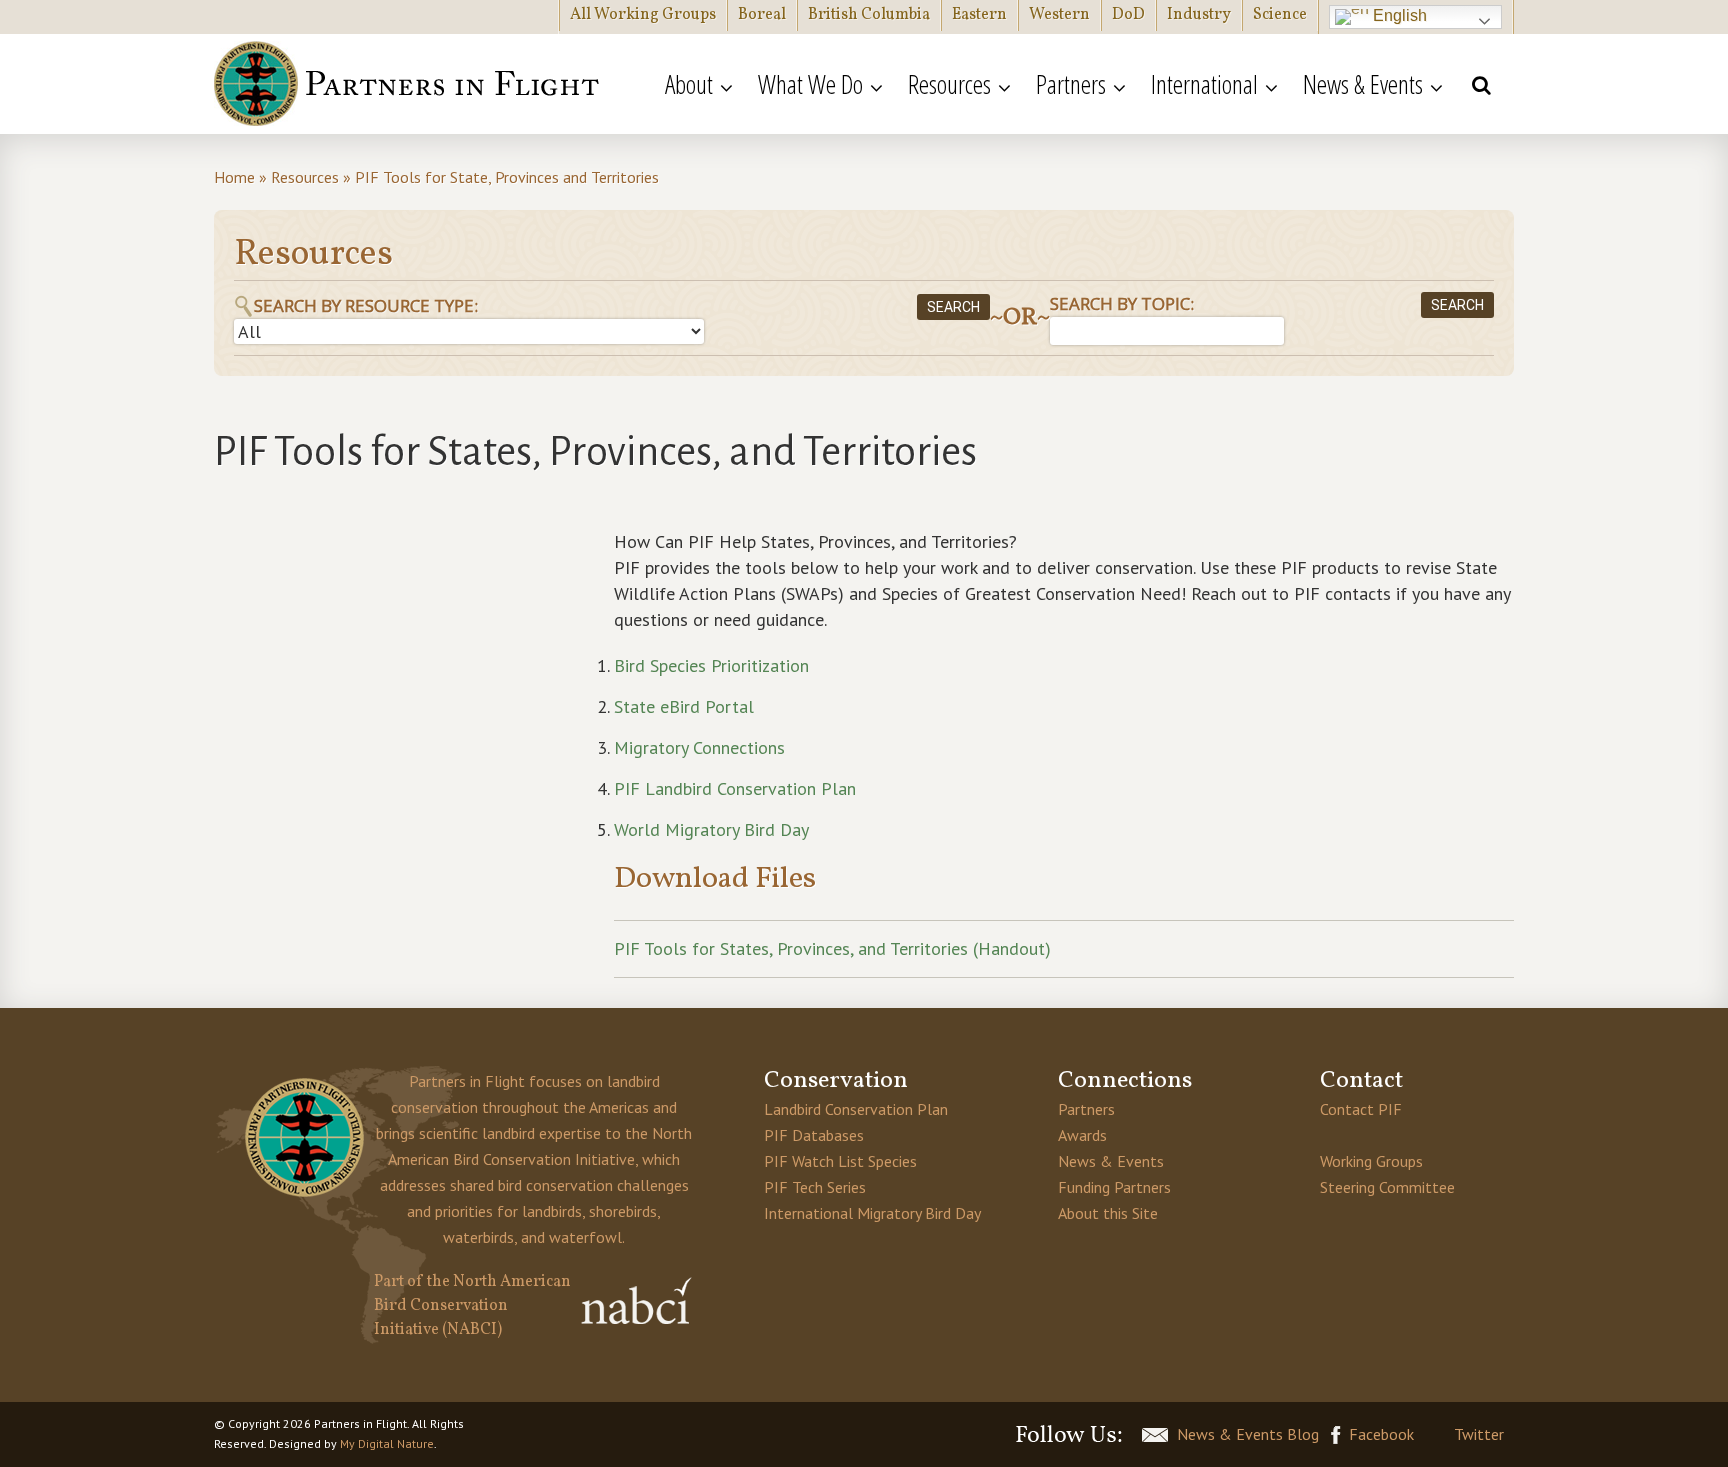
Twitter (1479, 1434)
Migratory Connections (699, 747)
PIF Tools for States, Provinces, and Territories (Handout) (832, 948)
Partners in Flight (409, 84)
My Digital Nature (387, 1443)
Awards (1082, 1135)
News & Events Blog (1248, 1434)
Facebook (1381, 1434)
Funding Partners (1114, 1187)
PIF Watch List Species (840, 1161)
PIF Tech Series (815, 1187)
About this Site (1108, 1213)
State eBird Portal (684, 706)
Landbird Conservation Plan (856, 1109)
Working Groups (1371, 1161)
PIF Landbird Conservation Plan (735, 788)
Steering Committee (1387, 1187)
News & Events (1111, 1161)
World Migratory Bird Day (711, 829)
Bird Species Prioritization (714, 665)
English (1398, 15)
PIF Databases (814, 1135)
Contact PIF (1361, 1109)
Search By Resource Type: (366, 305)
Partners (1086, 1109)
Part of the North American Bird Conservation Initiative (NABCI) (472, 1306)
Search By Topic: (1122, 303)
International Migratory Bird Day (872, 1213)
